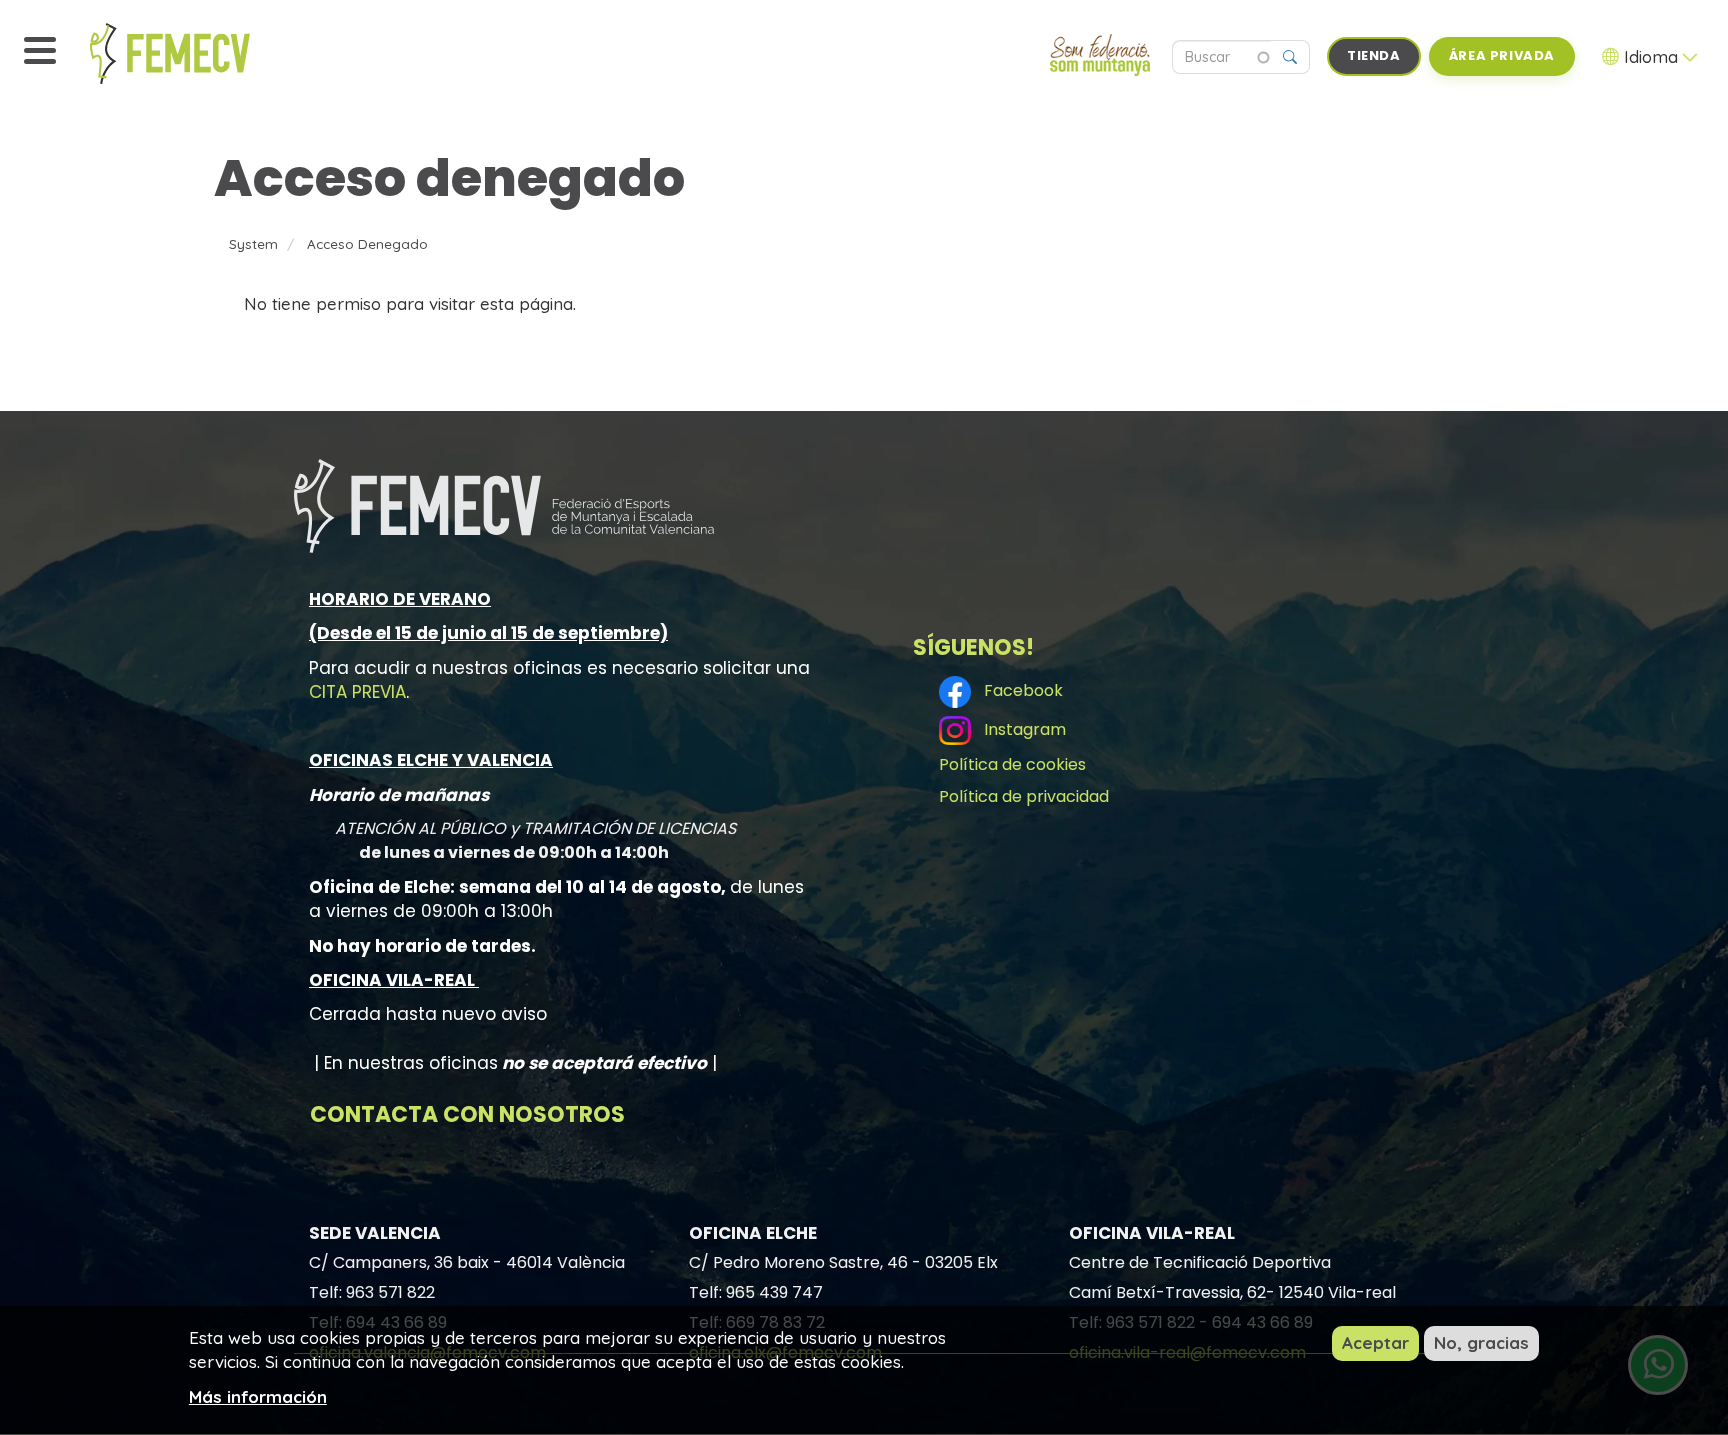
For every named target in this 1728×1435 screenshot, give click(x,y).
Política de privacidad (1024, 796)
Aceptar (1375, 1342)
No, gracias (1481, 1342)
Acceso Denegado (367, 243)
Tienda (1374, 55)
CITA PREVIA (357, 692)
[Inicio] (215, 53)
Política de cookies (1012, 764)
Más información (258, 1395)
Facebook (1019, 690)
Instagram (1021, 729)
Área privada (1502, 55)
